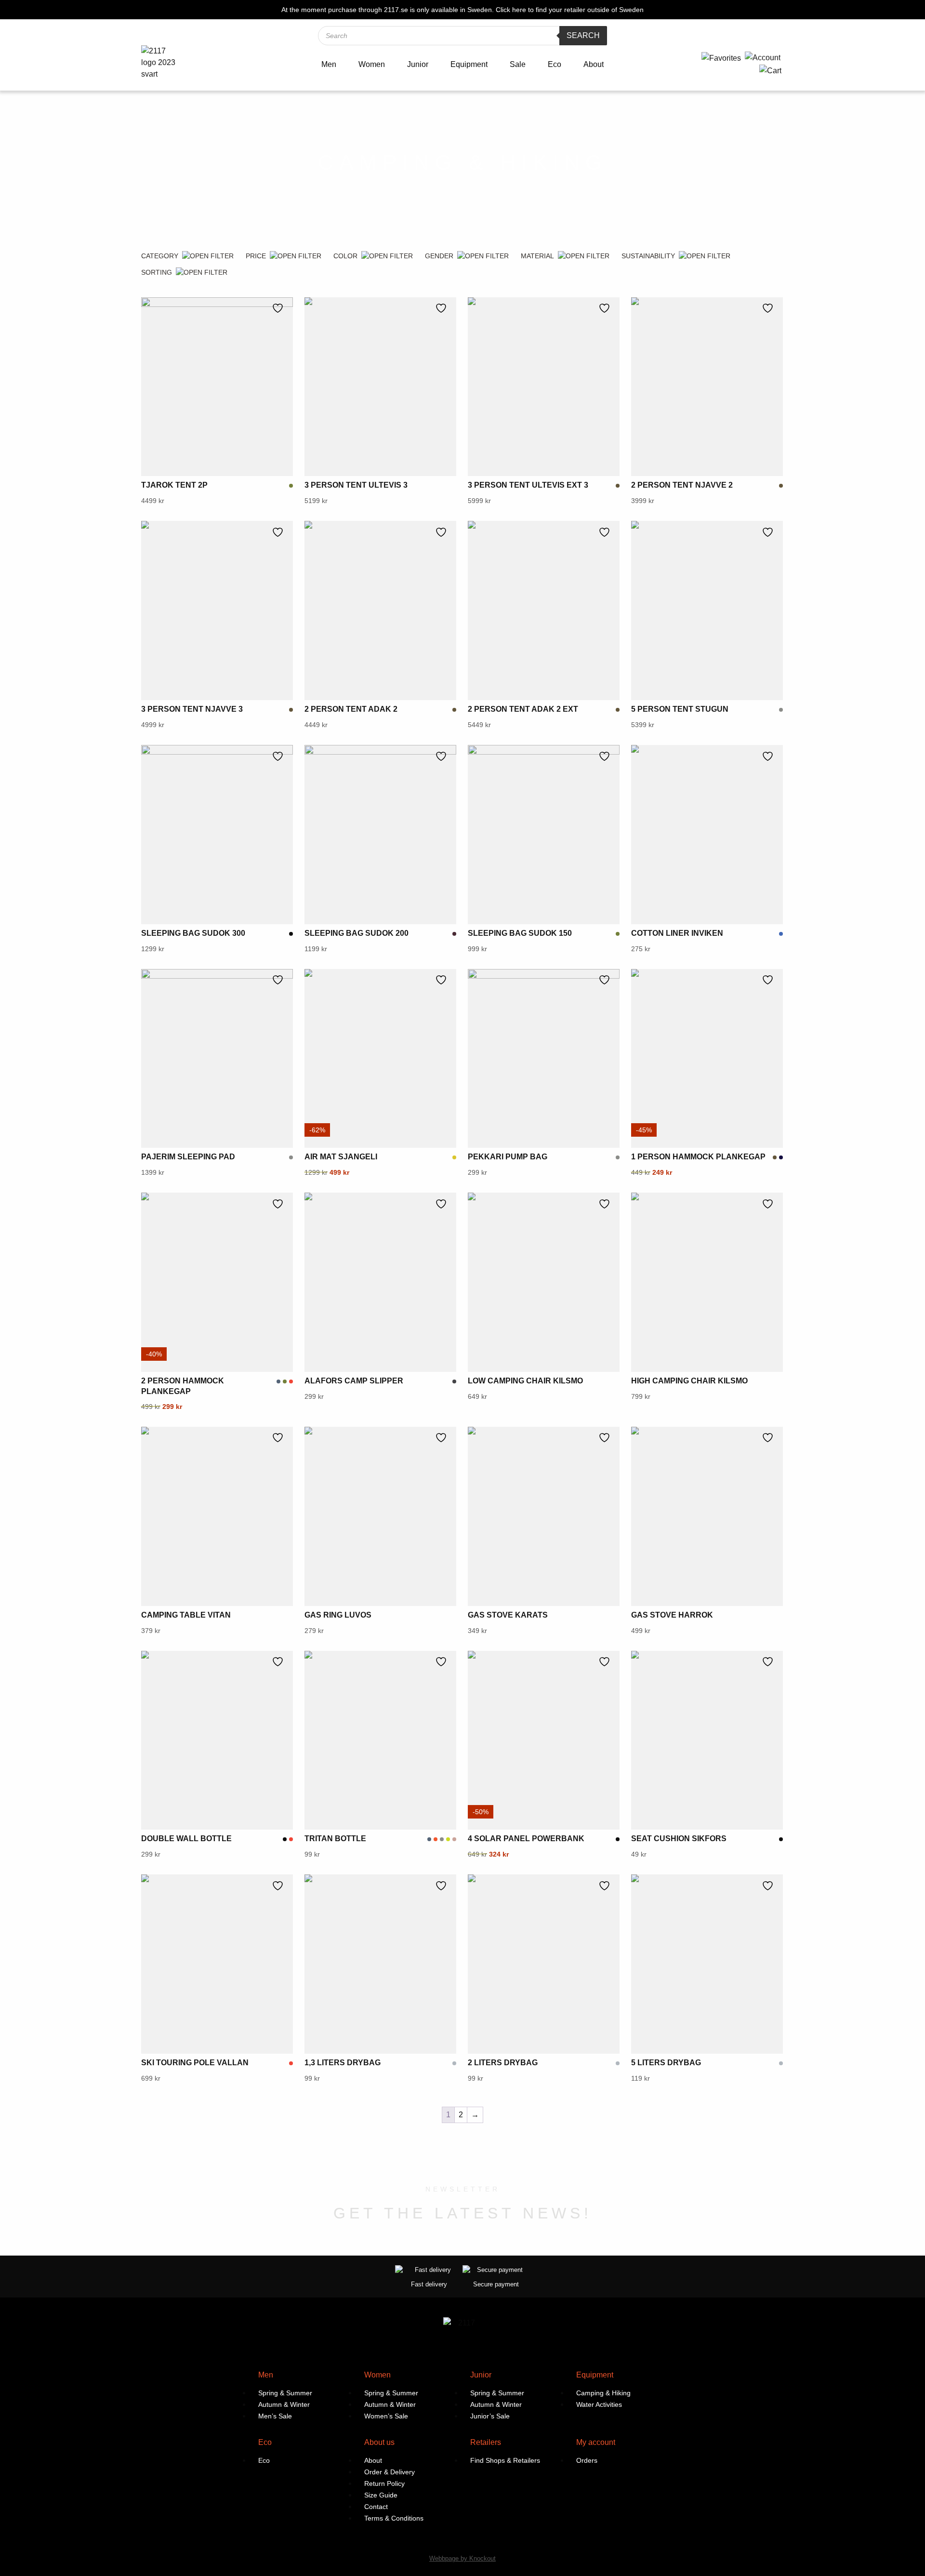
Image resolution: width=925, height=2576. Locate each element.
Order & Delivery (390, 2472)
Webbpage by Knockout (462, 2558)
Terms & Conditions (394, 2518)
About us (379, 2442)
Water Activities (599, 2404)
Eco (555, 64)
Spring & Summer (285, 2393)
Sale (518, 64)
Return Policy (384, 2483)
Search (583, 35)
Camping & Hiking (603, 2393)
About (594, 64)
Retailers (486, 2442)
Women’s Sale (386, 2416)
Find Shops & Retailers (505, 2460)
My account (596, 2442)
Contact (376, 2507)
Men (329, 64)
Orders (587, 2460)
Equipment (469, 64)
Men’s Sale (275, 2416)
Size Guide (381, 2495)
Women (372, 64)
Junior (418, 64)
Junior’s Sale (490, 2416)
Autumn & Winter (284, 2404)
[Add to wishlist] (280, 308)
